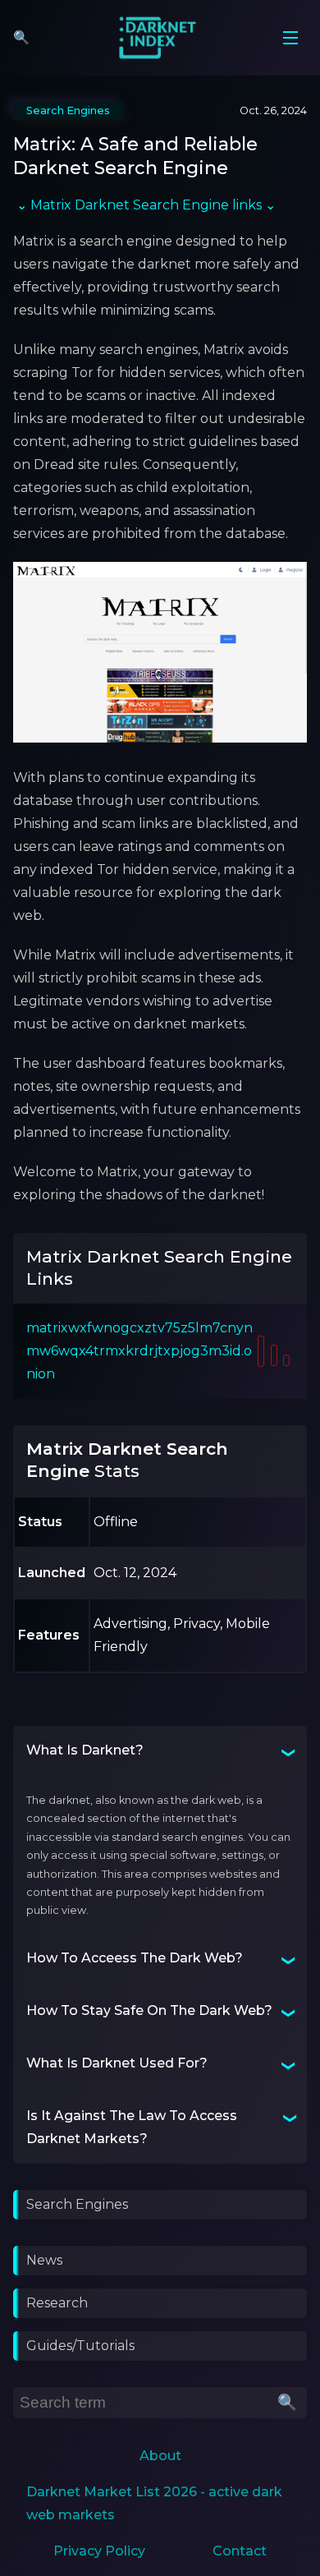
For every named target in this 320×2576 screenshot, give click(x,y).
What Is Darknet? (85, 1750)
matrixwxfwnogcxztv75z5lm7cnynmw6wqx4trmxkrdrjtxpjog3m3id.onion (139, 1351)
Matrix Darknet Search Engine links (146, 205)
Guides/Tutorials (80, 2346)
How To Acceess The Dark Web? (135, 1958)
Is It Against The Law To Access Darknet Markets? (132, 2127)
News (44, 2260)
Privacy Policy (99, 2551)
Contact (240, 2551)
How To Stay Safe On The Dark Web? (149, 2010)
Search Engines (77, 2204)
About (160, 2456)
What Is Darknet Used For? (117, 2063)
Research (57, 2303)
